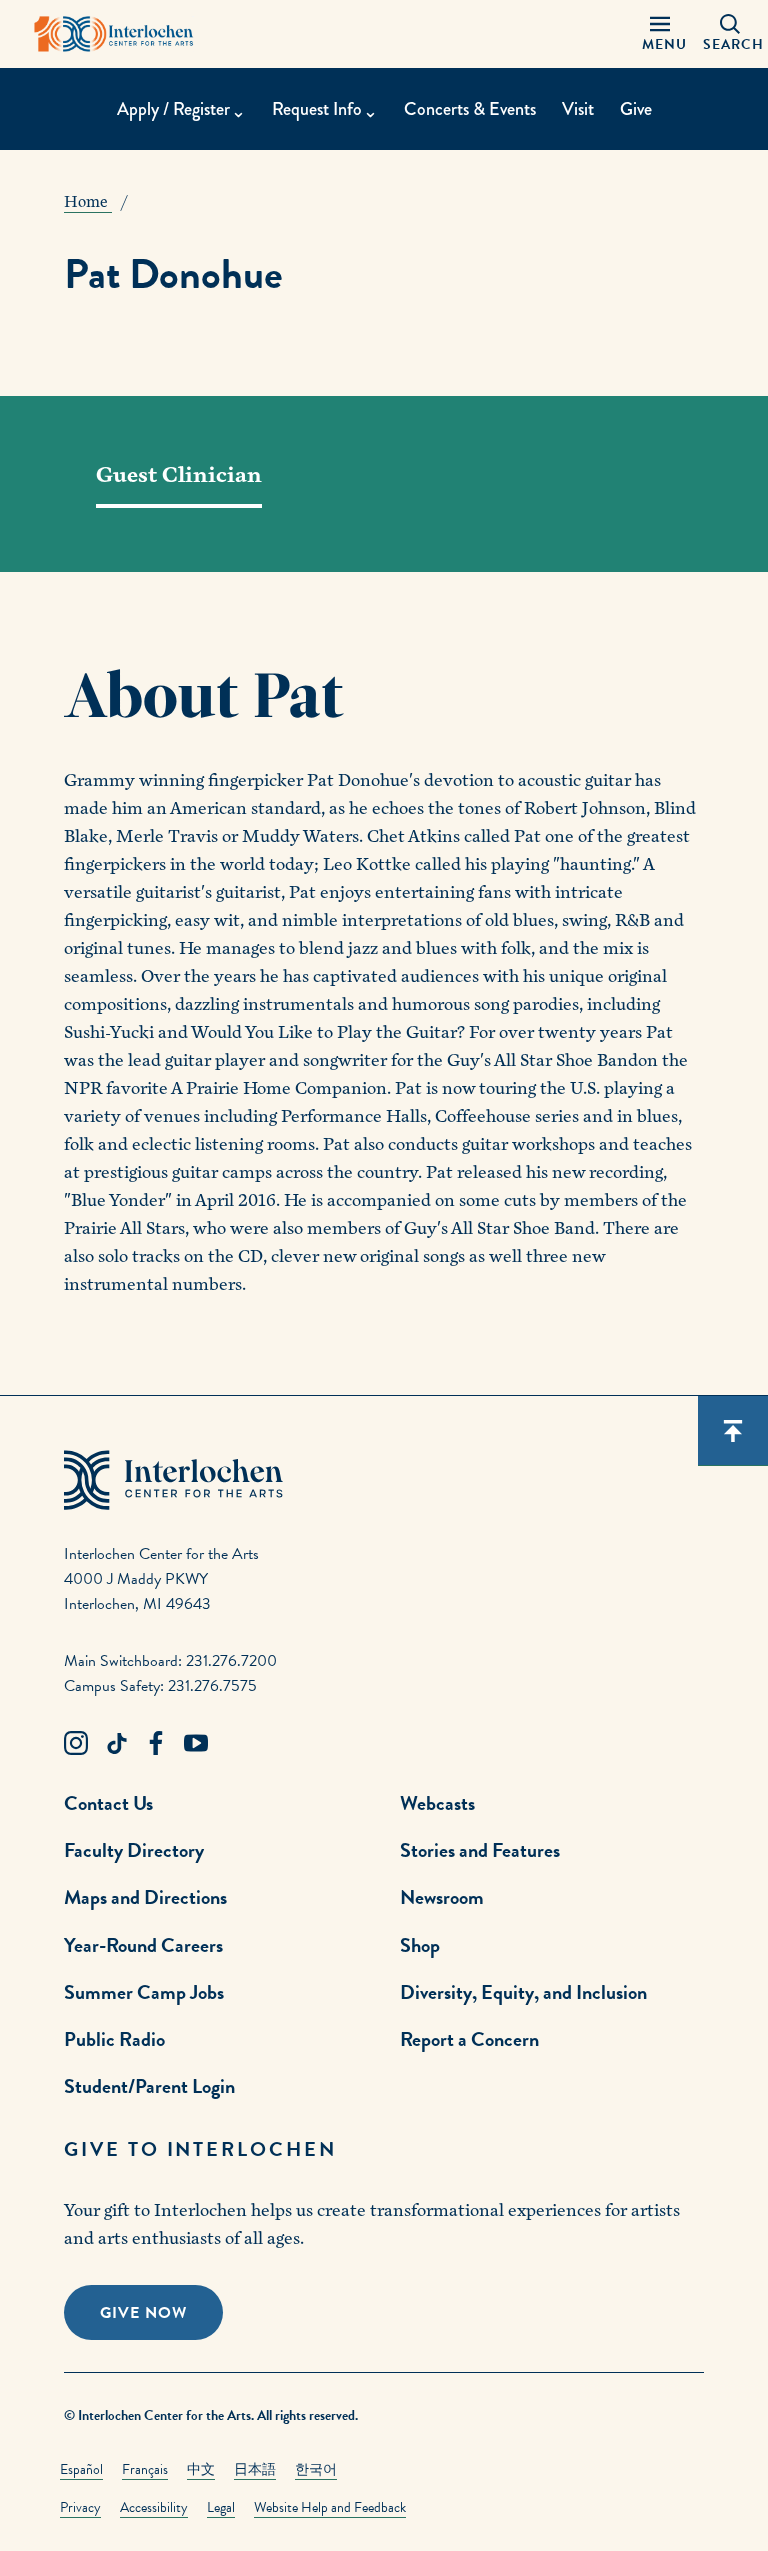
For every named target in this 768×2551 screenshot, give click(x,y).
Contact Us (108, 1803)
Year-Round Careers (143, 1945)
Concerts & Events (470, 109)
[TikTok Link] (116, 1744)
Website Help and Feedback (330, 2507)
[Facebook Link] (156, 1744)
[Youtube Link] (196, 1744)
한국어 (316, 2469)
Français (145, 2469)
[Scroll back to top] (733, 1431)
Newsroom (442, 1897)
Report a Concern (469, 2039)
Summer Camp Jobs (144, 1992)
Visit (578, 109)
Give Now (143, 2313)
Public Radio (114, 2039)
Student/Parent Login (149, 2086)
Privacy (80, 2507)
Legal (221, 2507)
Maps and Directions (145, 1897)
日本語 (255, 2469)
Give (636, 109)
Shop (420, 1945)
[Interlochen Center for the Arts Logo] (114, 34)
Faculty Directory (134, 1850)
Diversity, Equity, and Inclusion (523, 1992)
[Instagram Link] (76, 1744)
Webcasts (437, 1803)
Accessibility (154, 2507)
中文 (201, 2469)
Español (81, 2469)
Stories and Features (480, 1850)
